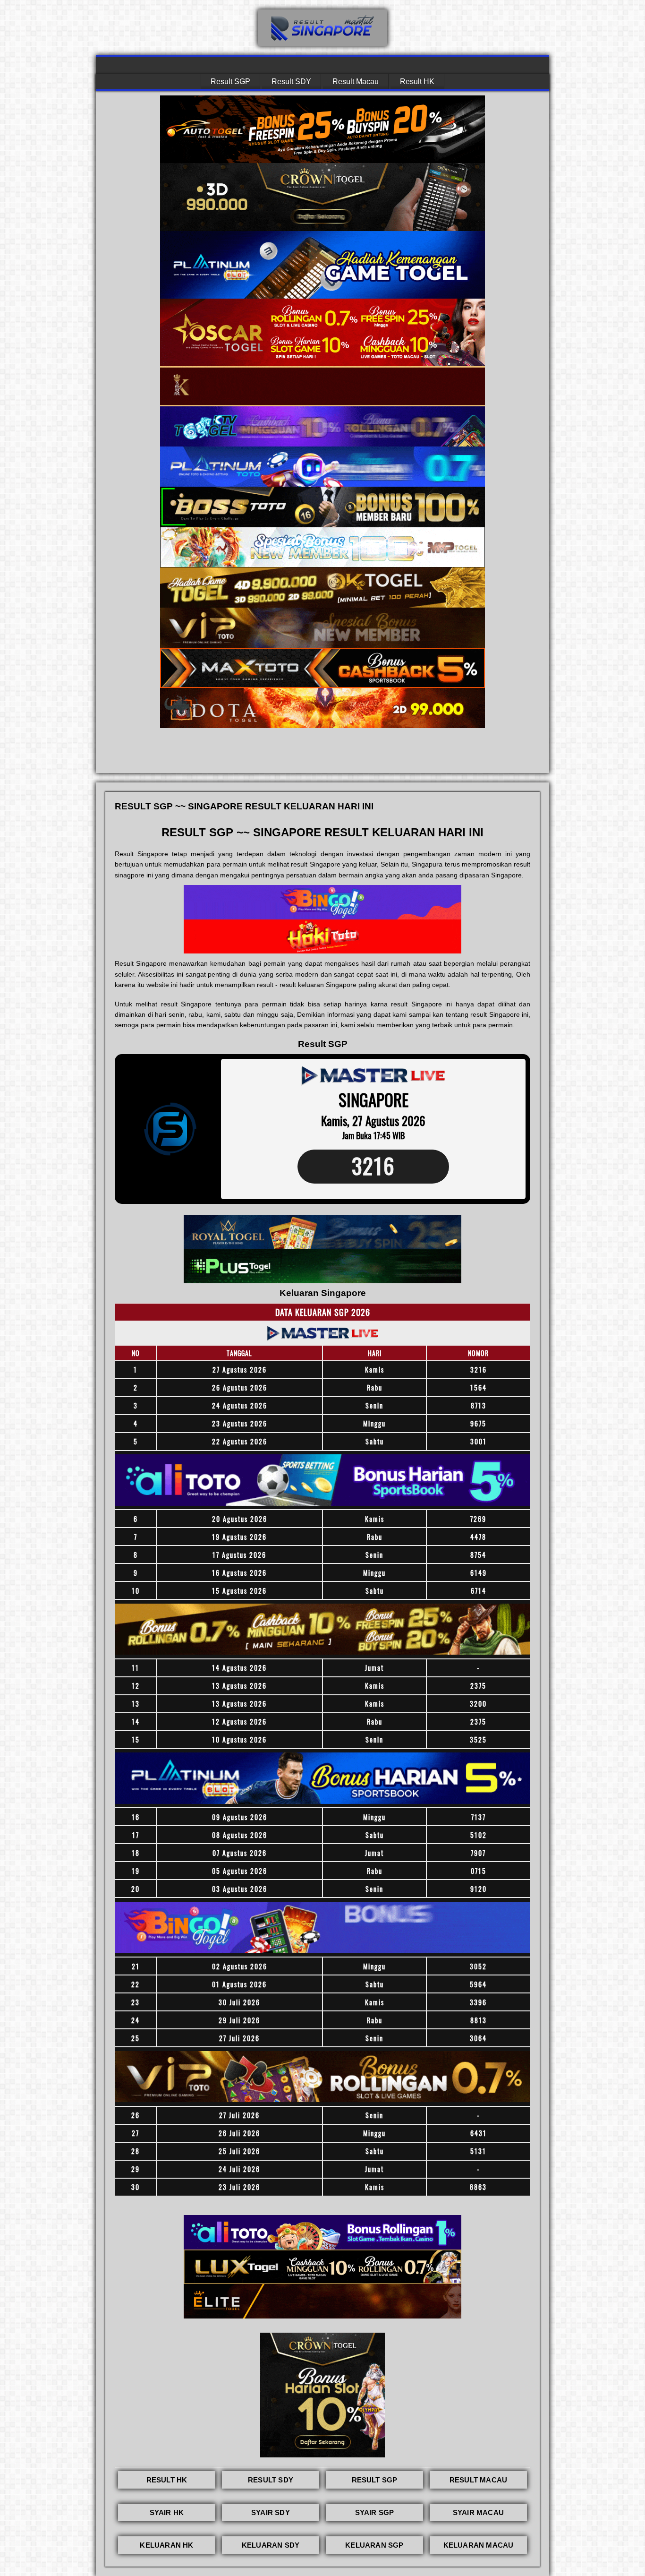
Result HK (417, 82)
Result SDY (291, 82)
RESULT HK (167, 2480)
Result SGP (230, 82)
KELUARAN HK (166, 2545)
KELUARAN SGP (374, 2545)
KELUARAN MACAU (479, 2545)
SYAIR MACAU (478, 2512)
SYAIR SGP (375, 2512)
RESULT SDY (271, 2480)
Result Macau (356, 82)
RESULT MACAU (478, 2480)
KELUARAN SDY (271, 2545)
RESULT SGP (375, 2480)
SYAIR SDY (271, 2512)
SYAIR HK (167, 2512)
